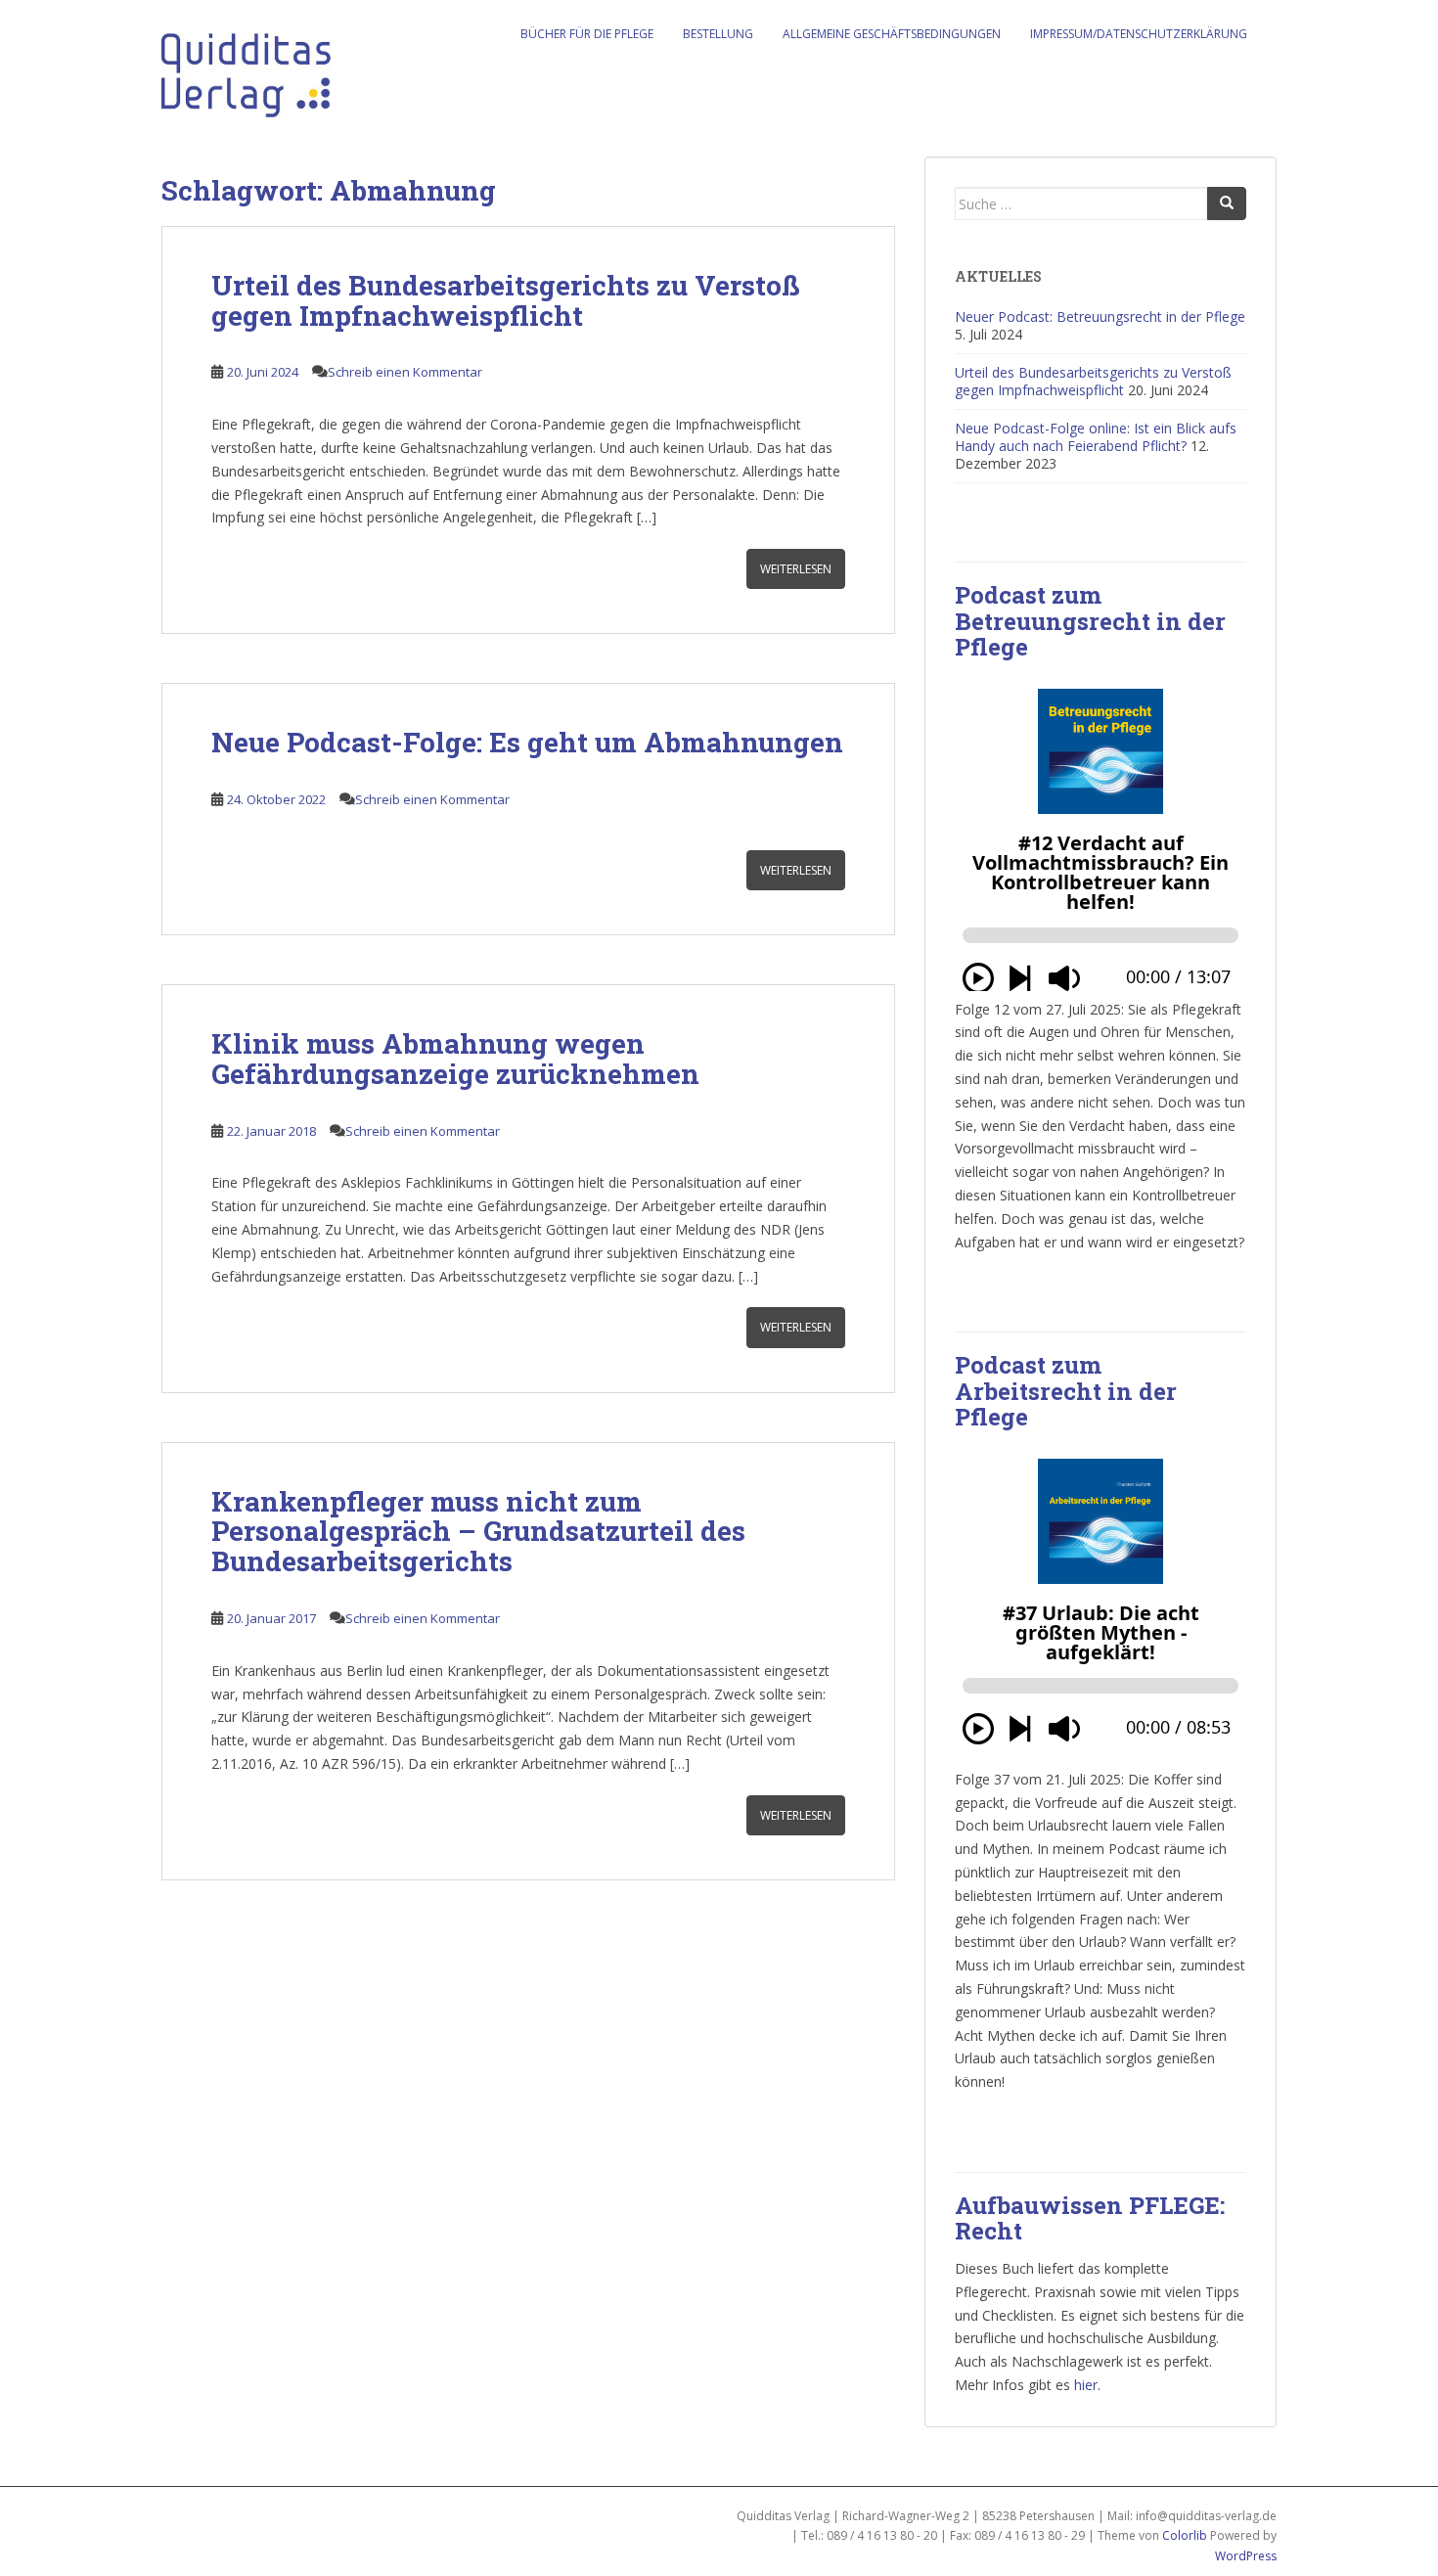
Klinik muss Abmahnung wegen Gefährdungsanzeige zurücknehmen (455, 1059)
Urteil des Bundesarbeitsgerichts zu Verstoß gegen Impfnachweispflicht (505, 300)
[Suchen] (1227, 203)
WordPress (1246, 2556)
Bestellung (718, 34)
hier (1086, 2385)
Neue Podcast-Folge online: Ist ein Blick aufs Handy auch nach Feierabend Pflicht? (1096, 437)
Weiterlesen (796, 569)
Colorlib (1185, 2535)
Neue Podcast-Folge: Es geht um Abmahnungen (527, 742)
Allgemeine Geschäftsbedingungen (892, 34)
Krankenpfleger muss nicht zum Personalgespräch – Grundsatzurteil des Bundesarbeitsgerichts (478, 1532)
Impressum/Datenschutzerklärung (1139, 34)
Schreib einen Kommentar (405, 372)
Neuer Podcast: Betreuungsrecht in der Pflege (1100, 316)
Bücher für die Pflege (587, 34)
